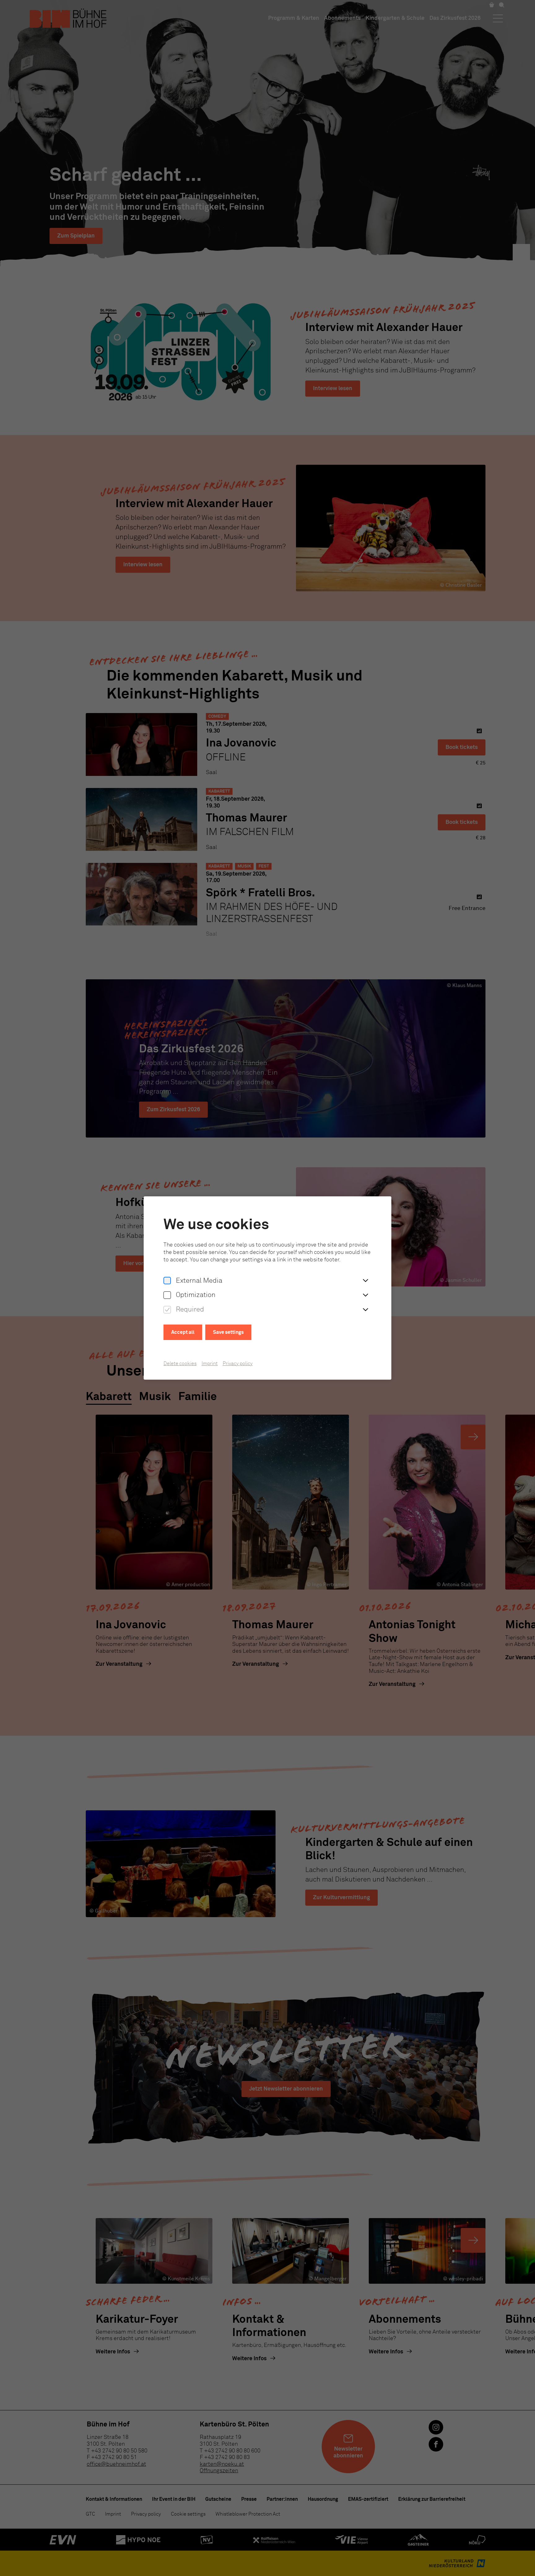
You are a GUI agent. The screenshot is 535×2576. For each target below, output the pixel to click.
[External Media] (167, 1281)
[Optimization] (167, 1295)
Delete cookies (180, 1364)
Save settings (228, 1332)
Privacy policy (238, 1364)
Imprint (210, 1364)
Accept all (183, 1332)
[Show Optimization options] (365, 1295)
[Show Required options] (365, 1310)
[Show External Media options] (365, 1281)
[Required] (167, 1310)
